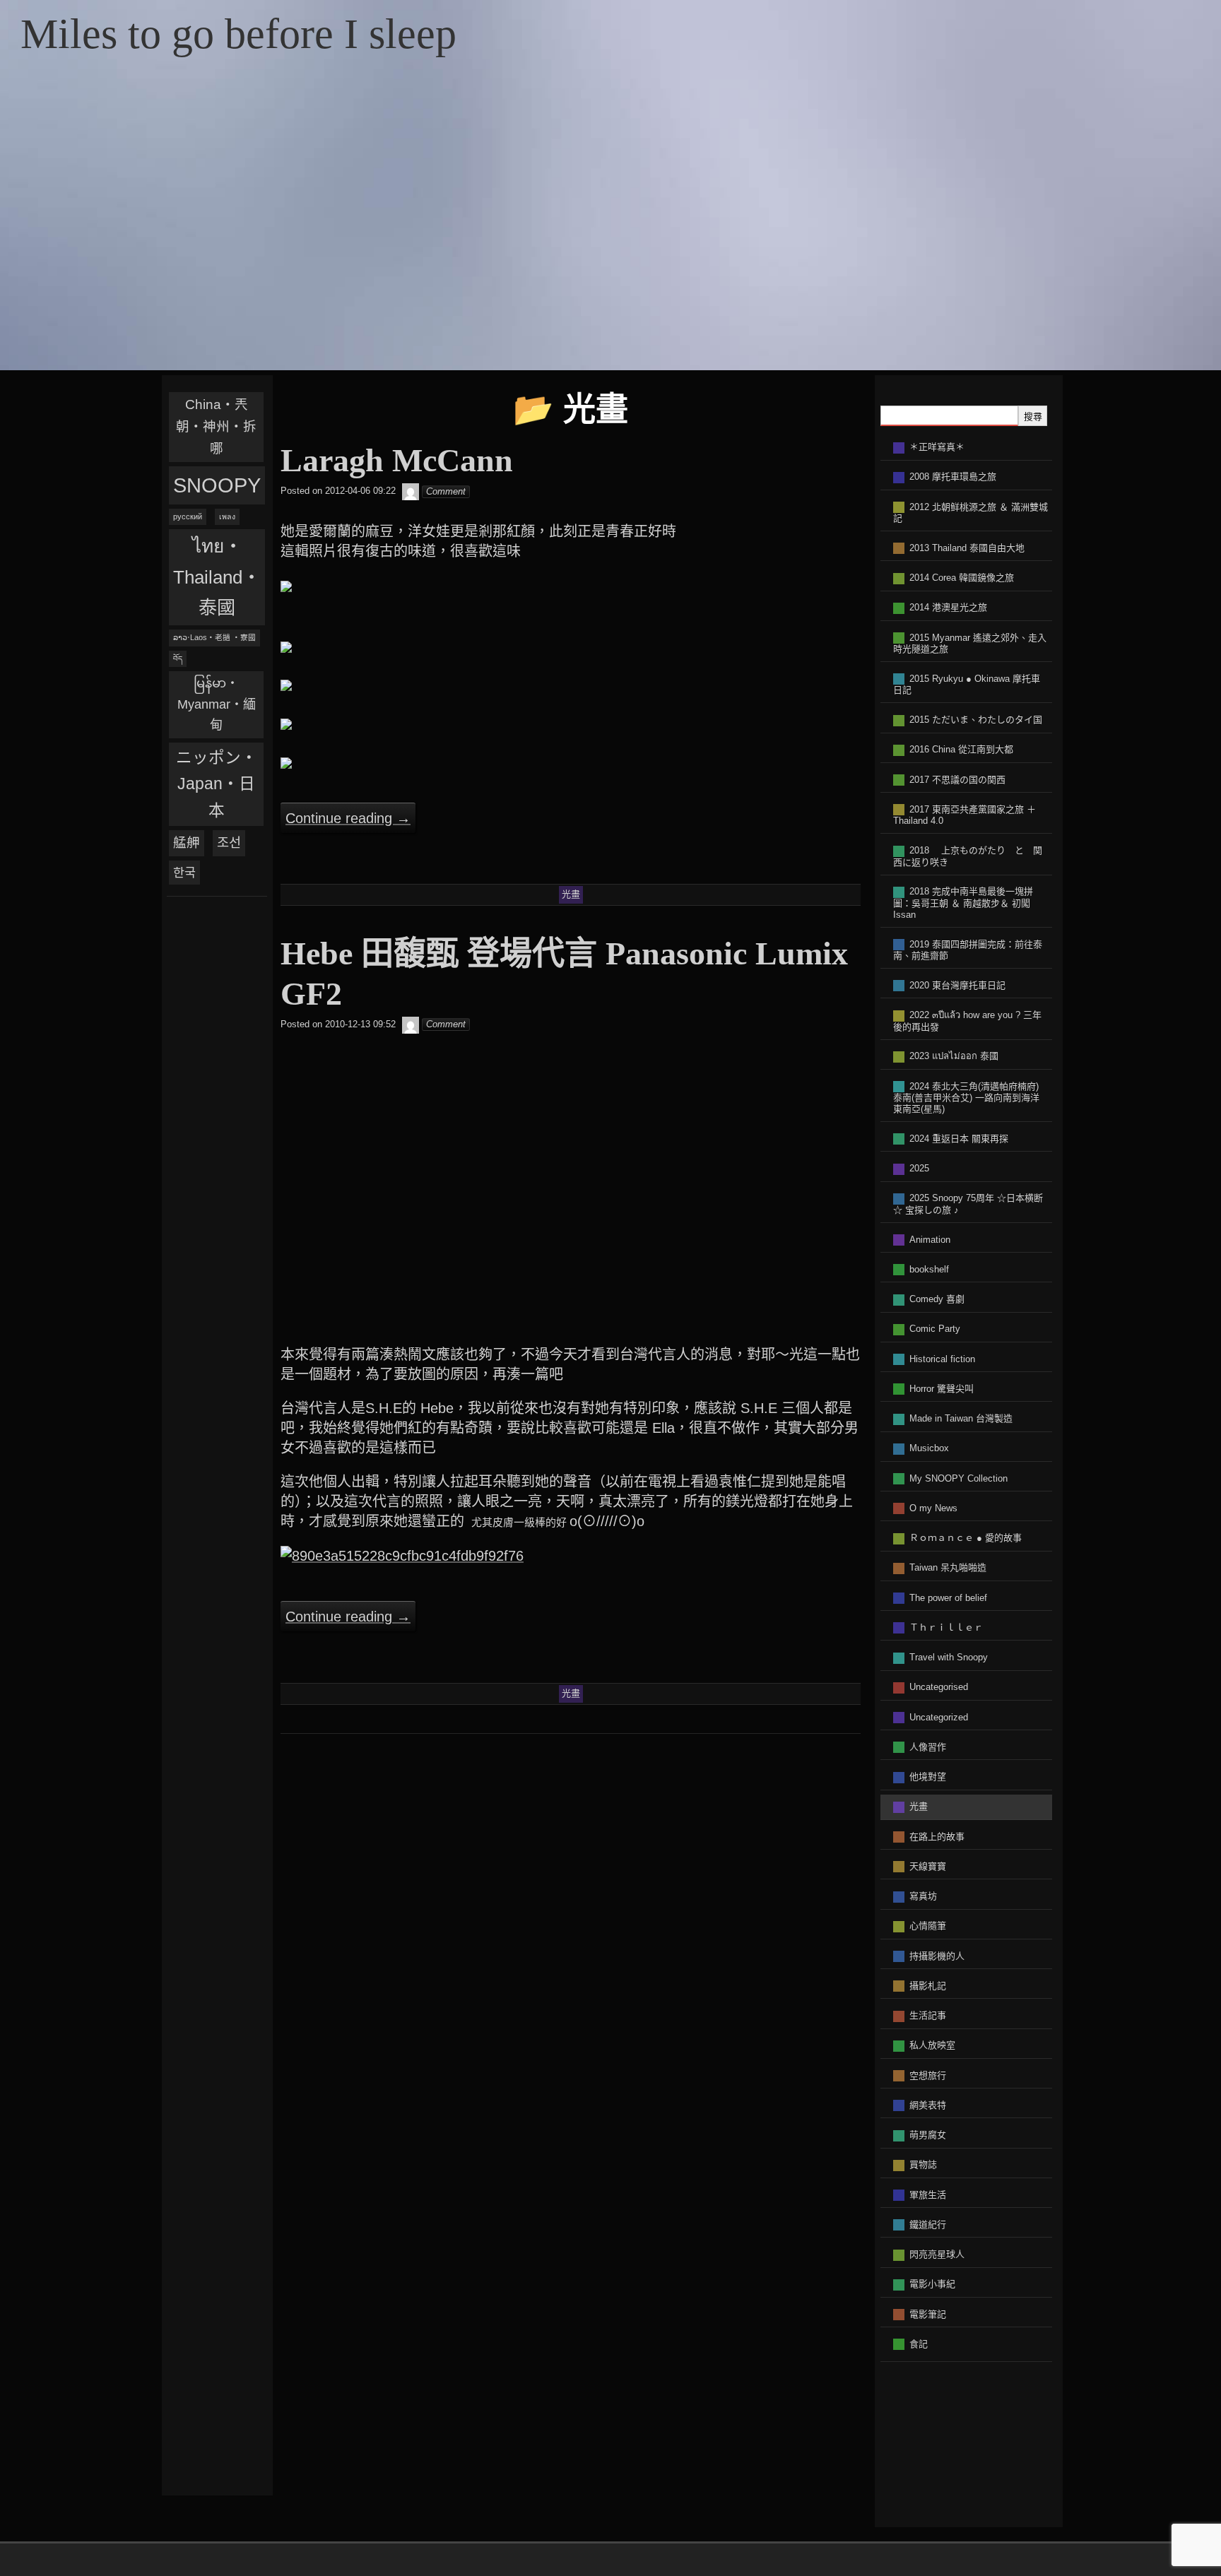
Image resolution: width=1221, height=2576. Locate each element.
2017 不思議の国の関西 (957, 780)
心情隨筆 (928, 1926)
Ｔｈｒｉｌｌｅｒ (946, 1627)
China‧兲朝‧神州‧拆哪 (216, 426)
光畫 (919, 1806)
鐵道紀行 (928, 2225)
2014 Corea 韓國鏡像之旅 (962, 578)
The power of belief (948, 1598)
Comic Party (935, 1329)
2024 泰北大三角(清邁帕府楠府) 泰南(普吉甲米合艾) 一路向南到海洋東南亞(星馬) (966, 1098)
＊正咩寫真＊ (937, 447)
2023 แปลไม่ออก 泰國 (954, 1056)
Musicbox (929, 1448)
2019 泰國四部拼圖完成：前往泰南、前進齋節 (968, 950)
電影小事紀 (932, 2284)
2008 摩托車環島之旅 (953, 477)
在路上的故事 (937, 1837)
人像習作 (928, 1747)
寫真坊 (923, 1896)
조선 (229, 843)
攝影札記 (928, 1986)
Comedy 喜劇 (937, 1299)
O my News (933, 1508)
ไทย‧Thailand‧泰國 (217, 577)
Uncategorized (939, 1717)
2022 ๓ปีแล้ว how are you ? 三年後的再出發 (967, 1021)
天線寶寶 (928, 1866)
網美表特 (928, 2105)
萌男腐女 (928, 2135)
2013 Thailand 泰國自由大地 (967, 548)
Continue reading (348, 818)
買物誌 (923, 2164)
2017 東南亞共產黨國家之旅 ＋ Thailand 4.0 (965, 815)
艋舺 (187, 843)
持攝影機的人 (937, 1956)
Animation (930, 1240)
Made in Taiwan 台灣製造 (961, 1418)
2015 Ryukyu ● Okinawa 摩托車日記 (967, 685)
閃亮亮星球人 (937, 2254)
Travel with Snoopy (949, 1657)
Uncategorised (939, 1687)
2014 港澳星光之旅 (948, 607)
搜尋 (1033, 416)
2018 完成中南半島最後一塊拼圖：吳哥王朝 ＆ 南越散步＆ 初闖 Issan (963, 903)
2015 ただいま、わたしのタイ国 (976, 720)
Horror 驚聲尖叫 (942, 1389)
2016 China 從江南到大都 (961, 749)
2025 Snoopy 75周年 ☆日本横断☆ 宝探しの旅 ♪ (968, 1204)
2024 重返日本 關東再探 (959, 1139)
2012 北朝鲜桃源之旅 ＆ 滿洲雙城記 (971, 513)
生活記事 (928, 2015)
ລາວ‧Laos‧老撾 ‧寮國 (214, 637)
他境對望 (928, 1777)
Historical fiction (942, 1359)
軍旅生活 (928, 2195)
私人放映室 (932, 2045)
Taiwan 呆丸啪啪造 (948, 1567)
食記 (919, 2344)
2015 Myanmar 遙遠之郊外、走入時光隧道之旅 (970, 644)
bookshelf (929, 1269)
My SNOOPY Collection (958, 1478)
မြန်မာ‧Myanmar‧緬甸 (217, 704)
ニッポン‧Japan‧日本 (217, 784)
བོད (178, 658)
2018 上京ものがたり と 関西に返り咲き (968, 856)
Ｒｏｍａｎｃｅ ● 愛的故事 (966, 1538)
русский (188, 516)
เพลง (227, 516)
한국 (184, 873)
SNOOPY (217, 485)
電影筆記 (928, 2314)
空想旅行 (928, 2075)
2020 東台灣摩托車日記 (957, 985)
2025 (919, 1168)
